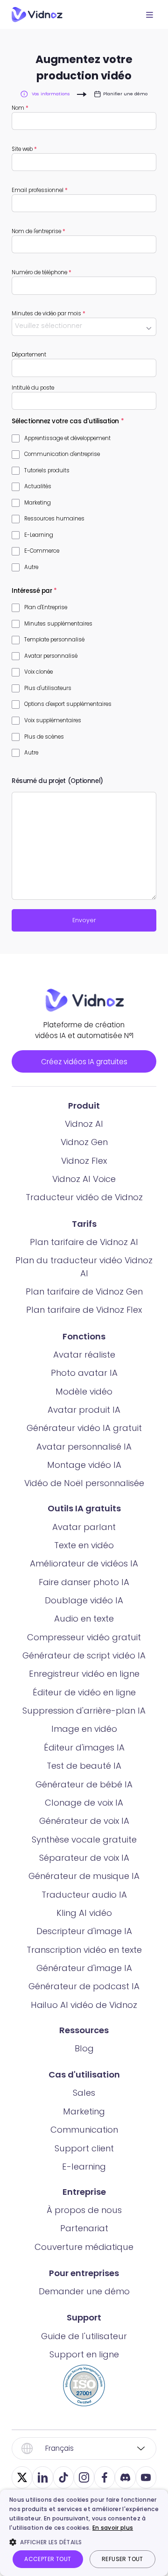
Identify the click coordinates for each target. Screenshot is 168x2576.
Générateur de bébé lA (84, 1784)
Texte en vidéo (84, 1545)
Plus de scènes (44, 737)
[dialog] (84, 2533)
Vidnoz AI (84, 1124)
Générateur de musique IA (84, 1876)
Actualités (38, 486)
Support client (84, 2148)
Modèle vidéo (84, 1391)
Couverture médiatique (84, 2247)
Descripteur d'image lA (84, 1931)
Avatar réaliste (84, 1355)
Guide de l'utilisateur (84, 2336)
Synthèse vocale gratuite (84, 1839)
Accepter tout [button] (48, 2559)
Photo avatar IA (84, 1373)
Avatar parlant (84, 1527)
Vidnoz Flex (84, 1161)
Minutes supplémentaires (58, 624)
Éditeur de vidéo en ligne (84, 1692)
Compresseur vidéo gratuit (84, 1637)
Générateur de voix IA (84, 1821)
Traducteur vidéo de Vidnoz (84, 1197)
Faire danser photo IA (84, 1582)
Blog (84, 2048)
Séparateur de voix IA (84, 1858)
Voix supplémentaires (53, 720)
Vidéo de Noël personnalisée (84, 1483)
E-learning (84, 2167)
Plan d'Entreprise (46, 607)
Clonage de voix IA (84, 1803)
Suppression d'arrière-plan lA (84, 1711)
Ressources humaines (54, 519)
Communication (84, 2130)
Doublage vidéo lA (84, 1600)
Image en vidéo (84, 1729)
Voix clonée (38, 672)
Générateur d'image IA (84, 1968)
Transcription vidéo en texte (84, 1950)
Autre (31, 567)
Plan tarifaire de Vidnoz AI (84, 1242)
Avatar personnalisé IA (84, 1447)
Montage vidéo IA (84, 1465)
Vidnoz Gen (84, 1142)
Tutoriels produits (47, 470)
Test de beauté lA (84, 1766)
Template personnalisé (54, 640)
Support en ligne (84, 2354)
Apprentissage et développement (67, 438)
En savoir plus (113, 2528)
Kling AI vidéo (84, 1913)
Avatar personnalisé (51, 656)
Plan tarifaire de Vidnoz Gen (84, 1292)
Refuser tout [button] (122, 2559)
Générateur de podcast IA (84, 1986)
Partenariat (84, 2228)
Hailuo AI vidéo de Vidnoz (84, 2005)
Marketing (38, 503)
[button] (84, 2542)
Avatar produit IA (84, 1410)
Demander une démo (84, 2291)
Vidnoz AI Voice (84, 1179)
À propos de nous (84, 2210)
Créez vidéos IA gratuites (84, 1062)
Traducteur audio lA (84, 1895)
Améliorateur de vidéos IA (84, 1563)
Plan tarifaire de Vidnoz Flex (84, 1310)
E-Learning (39, 535)
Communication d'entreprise (62, 454)
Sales (84, 2093)
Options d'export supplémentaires (68, 704)
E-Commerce (42, 551)
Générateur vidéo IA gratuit (84, 1428)
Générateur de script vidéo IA (84, 1655)
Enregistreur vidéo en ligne (84, 1674)
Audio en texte (84, 1619)
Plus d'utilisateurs (48, 688)
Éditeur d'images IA (84, 1747)
